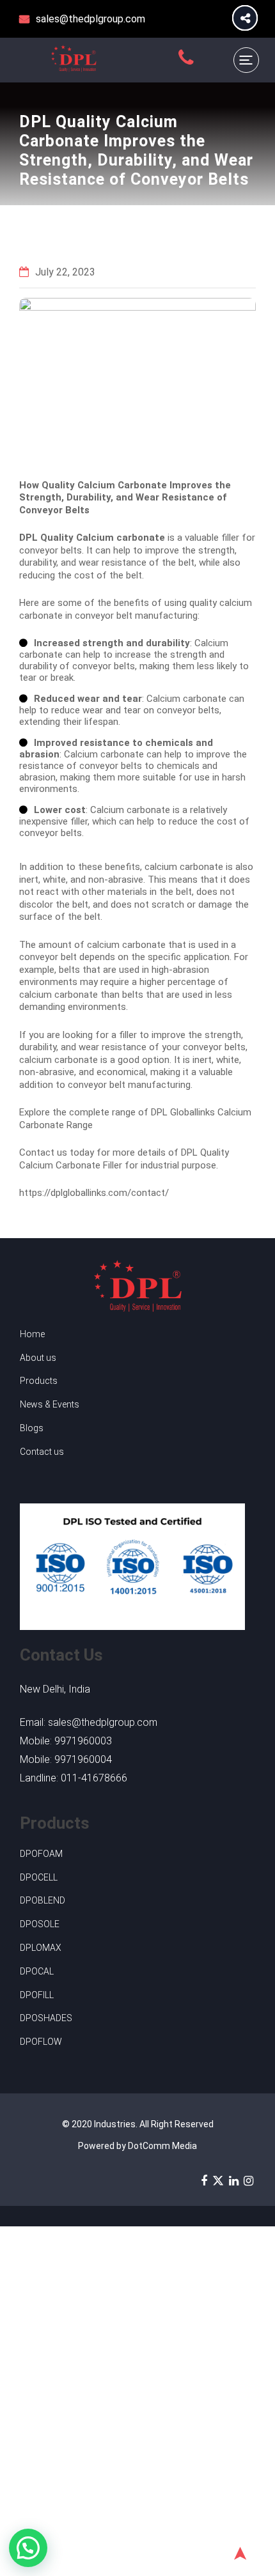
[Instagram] (248, 2180)
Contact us (42, 1452)
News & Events (50, 1404)
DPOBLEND (43, 1900)
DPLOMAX (41, 1948)
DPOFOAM (41, 1854)
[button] (28, 2548)
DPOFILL (37, 1995)
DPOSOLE (40, 1924)
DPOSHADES (46, 2018)
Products (39, 1381)
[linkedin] (234, 2180)
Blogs (32, 1428)
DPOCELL (39, 1877)
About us (38, 1358)
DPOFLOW (41, 2042)
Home (32, 1334)
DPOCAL (37, 1971)
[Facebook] (204, 2180)
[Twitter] (218, 2180)
